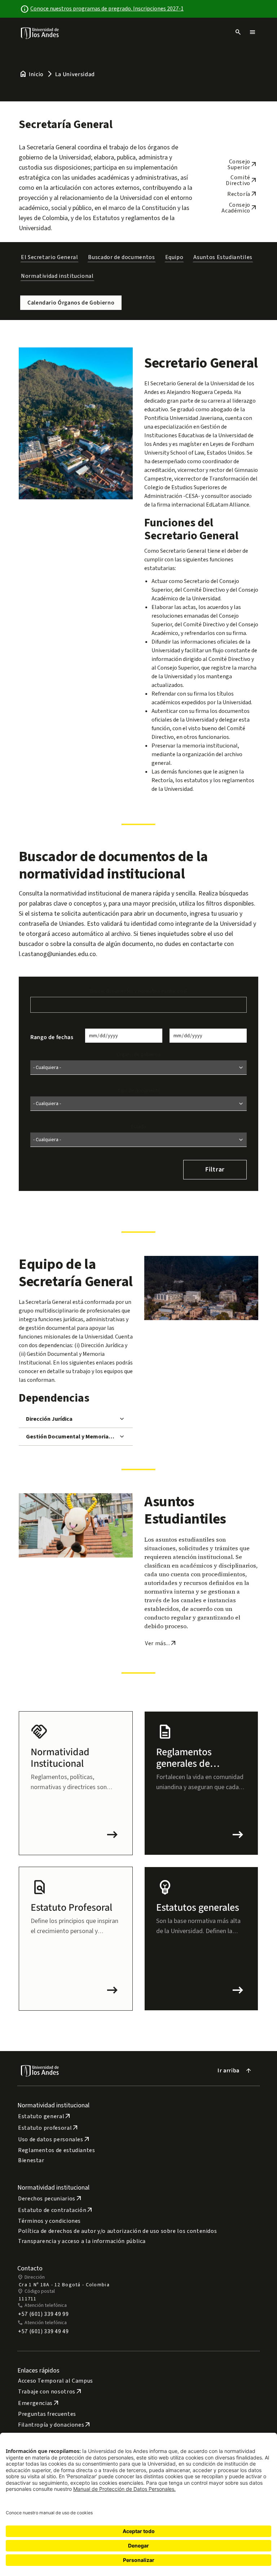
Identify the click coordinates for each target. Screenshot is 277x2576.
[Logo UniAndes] (40, 33)
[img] (40, 33)
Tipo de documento (139, 1091)
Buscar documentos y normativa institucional (138, 991)
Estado (138, 1127)
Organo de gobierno (138, 1055)
